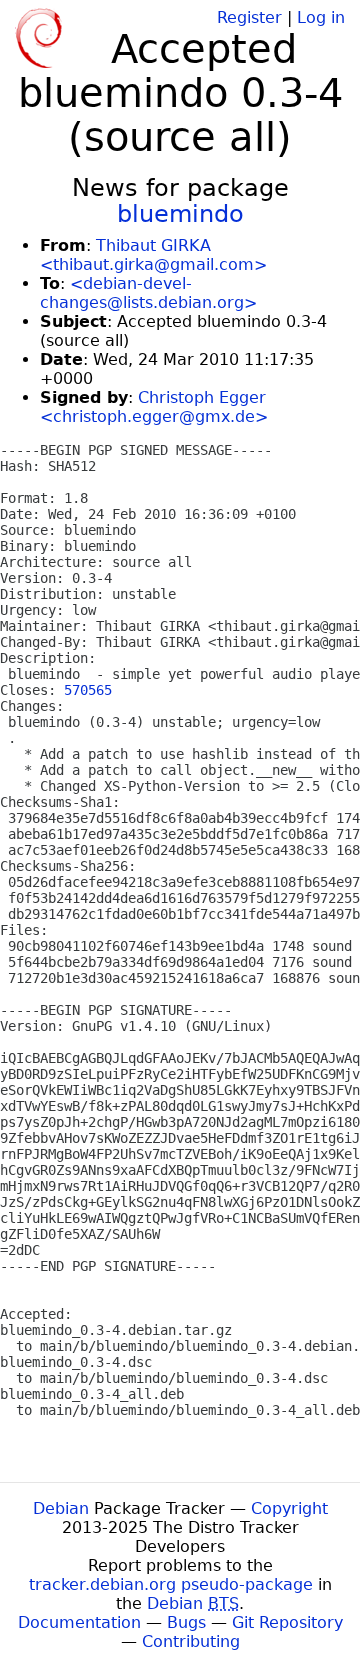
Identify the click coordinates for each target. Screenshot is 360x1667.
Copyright (289, 1508)
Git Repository (287, 1622)
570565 (88, 690)
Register (249, 17)
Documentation (79, 1622)
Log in (321, 17)
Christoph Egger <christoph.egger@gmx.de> (154, 407)
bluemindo (180, 214)
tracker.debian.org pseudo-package (171, 1584)
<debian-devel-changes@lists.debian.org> (148, 293)
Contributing (191, 1641)
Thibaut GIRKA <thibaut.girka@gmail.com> (153, 255)
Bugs (186, 1622)
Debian (61, 1508)
